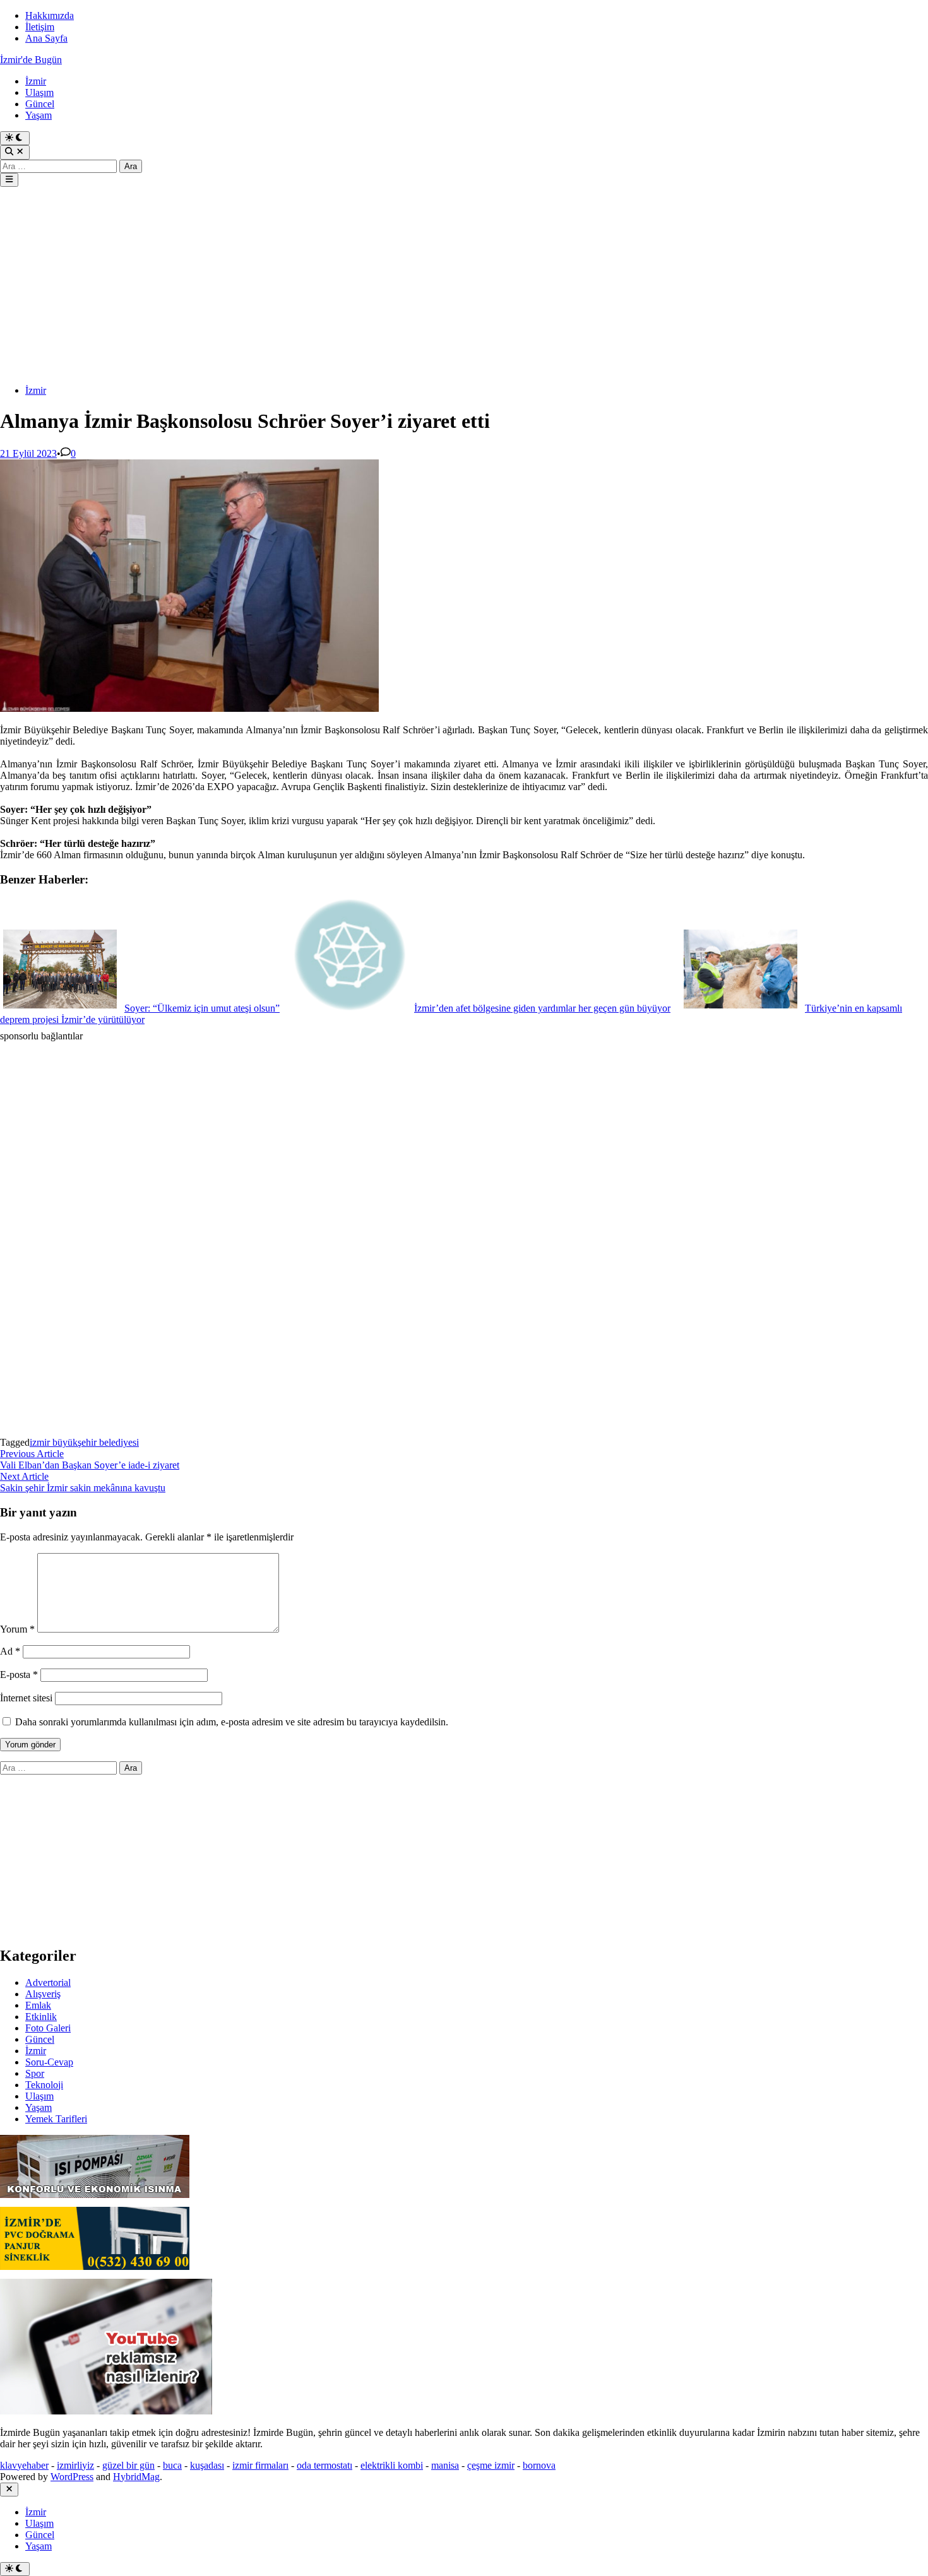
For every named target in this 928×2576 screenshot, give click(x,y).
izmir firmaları (260, 2465)
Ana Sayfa (46, 38)
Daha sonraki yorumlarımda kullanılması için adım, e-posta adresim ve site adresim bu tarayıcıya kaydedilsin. (232, 1722)
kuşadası (207, 2465)
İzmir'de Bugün (31, 60)
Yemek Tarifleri (56, 2119)
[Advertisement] (379, 287)
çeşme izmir (491, 2465)
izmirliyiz (75, 2465)
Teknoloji (44, 2085)
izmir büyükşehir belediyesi (84, 1442)
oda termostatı (324, 2465)
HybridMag (136, 2477)
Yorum (17, 1629)
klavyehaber (24, 2465)
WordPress (72, 2477)
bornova (539, 2465)
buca (172, 2465)
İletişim (40, 27)
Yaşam (39, 115)
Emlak (38, 2005)
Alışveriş (43, 1994)
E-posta (19, 1675)
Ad (10, 1651)
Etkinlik (41, 2017)
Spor (35, 2073)
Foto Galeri (48, 2028)
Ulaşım (39, 92)
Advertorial (48, 1982)
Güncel (40, 104)
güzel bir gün (128, 2465)
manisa (445, 2465)
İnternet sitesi (26, 1698)
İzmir (36, 81)
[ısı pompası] (95, 2201)
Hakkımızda (50, 15)
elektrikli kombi (392, 2465)
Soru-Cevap (49, 2062)
